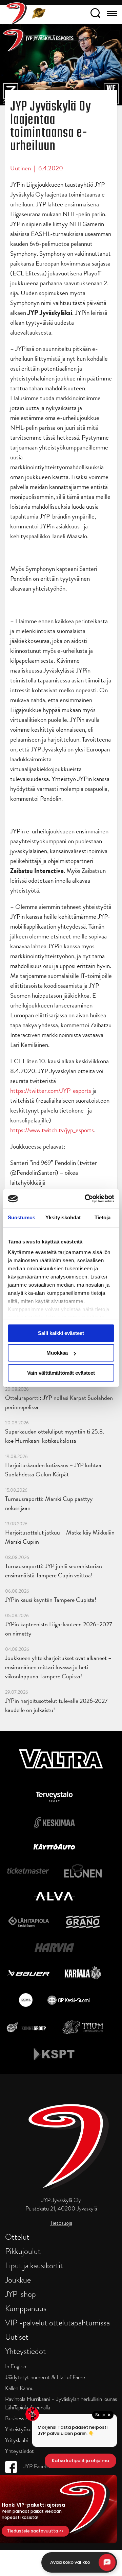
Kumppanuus (26, 2308)
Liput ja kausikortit (34, 2265)
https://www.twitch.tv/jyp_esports (52, 1130)
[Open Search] (95, 14)
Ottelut (17, 2237)
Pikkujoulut (23, 2251)
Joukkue (18, 2280)
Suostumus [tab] (22, 1217)
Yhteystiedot (25, 2351)
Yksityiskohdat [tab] (63, 1217)
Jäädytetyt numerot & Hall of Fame (45, 2377)
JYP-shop (21, 2294)
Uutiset (17, 2337)
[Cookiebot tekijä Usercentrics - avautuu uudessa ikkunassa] (86, 1199)
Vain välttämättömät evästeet (61, 1373)
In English (16, 2366)
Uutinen (21, 168)
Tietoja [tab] (103, 1217)
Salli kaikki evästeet (61, 1333)
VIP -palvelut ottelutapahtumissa (57, 2323)
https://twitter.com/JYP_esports (51, 1091)
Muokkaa (57, 1353)
